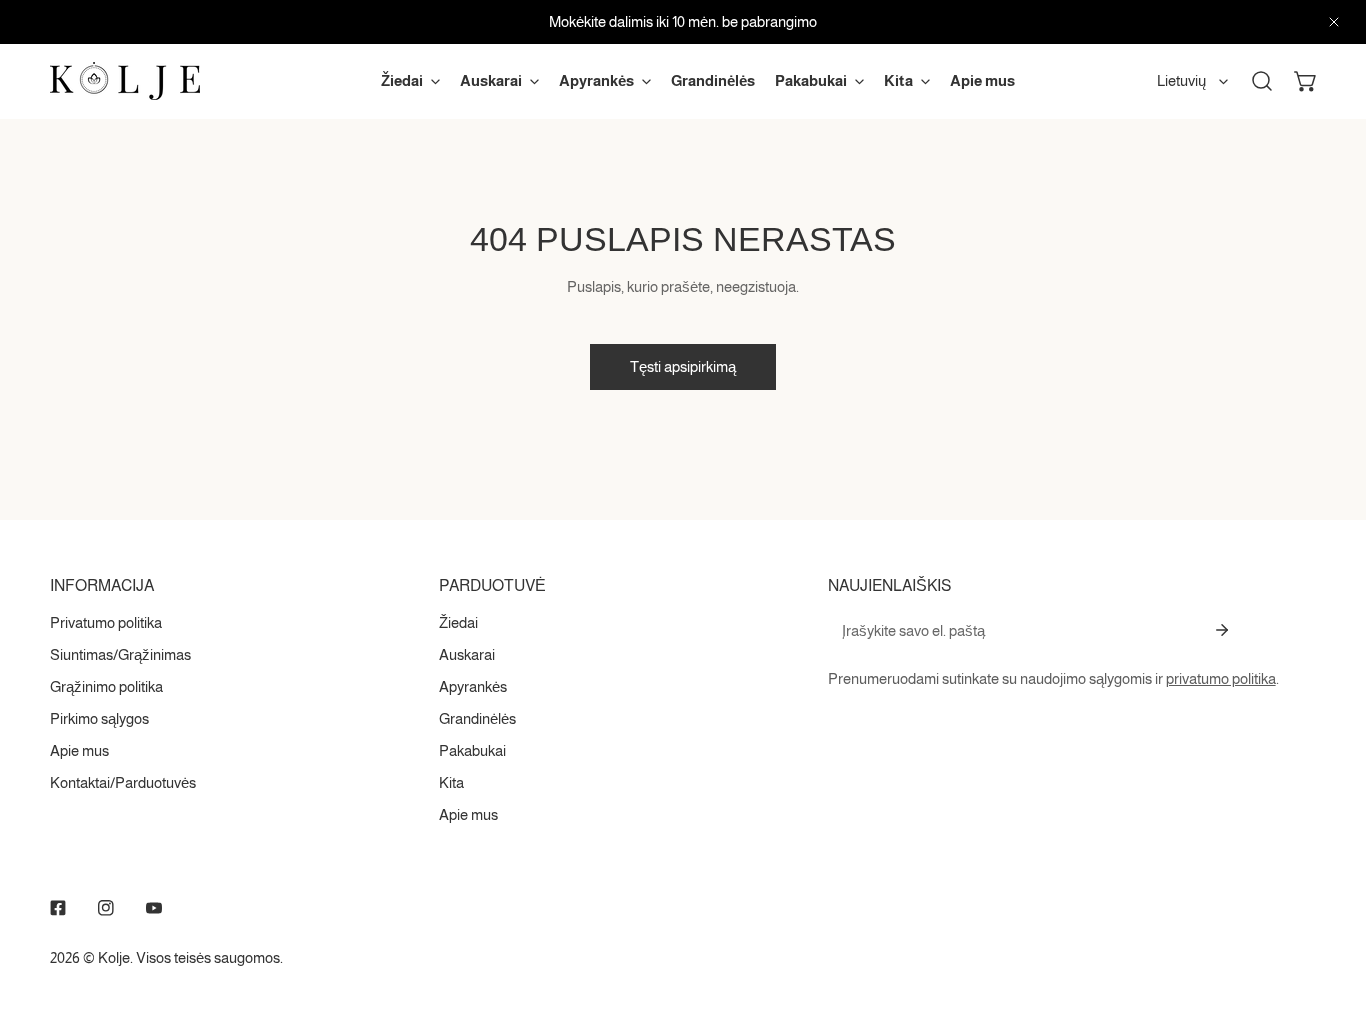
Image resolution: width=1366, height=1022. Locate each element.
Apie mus (79, 750)
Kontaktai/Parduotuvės (123, 782)
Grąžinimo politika (106, 686)
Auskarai (467, 654)
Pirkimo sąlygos (99, 718)
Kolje (114, 957)
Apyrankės (473, 686)
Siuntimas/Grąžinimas (120, 654)
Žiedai (458, 622)
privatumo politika (1221, 678)
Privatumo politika (106, 622)
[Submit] (1222, 630)
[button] (1306, 81)
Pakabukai (472, 750)
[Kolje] (125, 81)
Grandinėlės (477, 718)
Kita (451, 782)
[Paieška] (1262, 81)
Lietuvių (1181, 80)
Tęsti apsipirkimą (683, 366)
